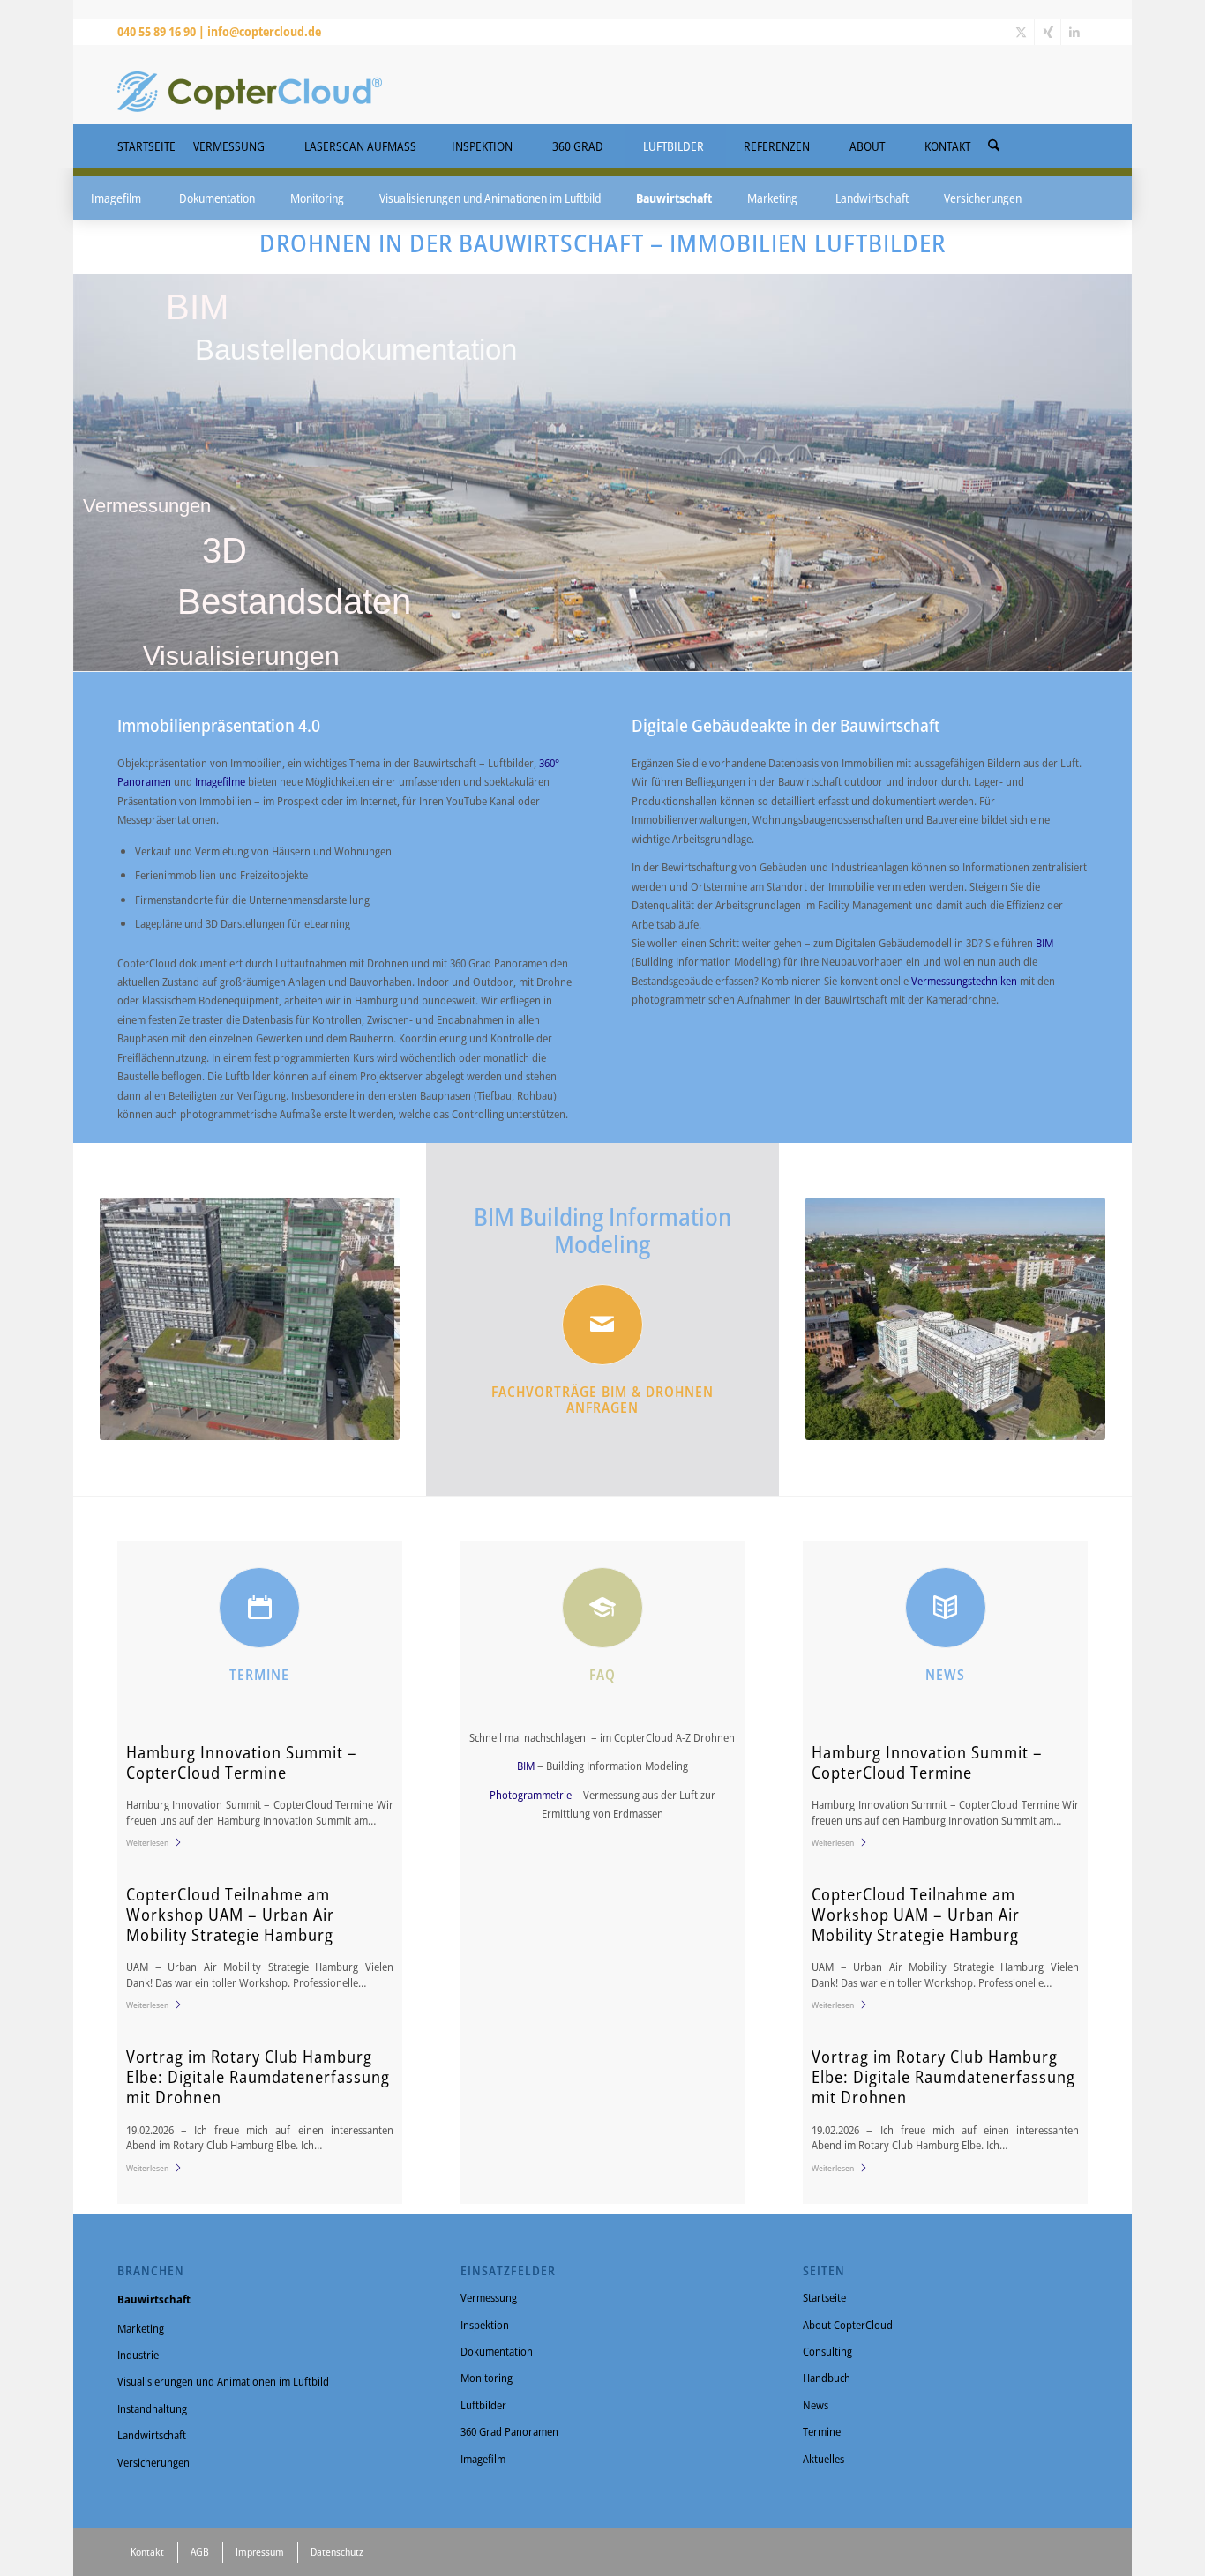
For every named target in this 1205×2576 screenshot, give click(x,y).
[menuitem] (994, 140)
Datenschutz (337, 2552)
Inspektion (485, 2325)
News (816, 2405)
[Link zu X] (1021, 32)
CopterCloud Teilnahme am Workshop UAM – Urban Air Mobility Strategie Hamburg (230, 1915)
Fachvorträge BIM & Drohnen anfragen (602, 1400)
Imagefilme (220, 781)
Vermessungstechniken (965, 981)
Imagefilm (483, 2459)
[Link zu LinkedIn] (1074, 32)
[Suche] (994, 146)
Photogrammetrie (532, 1795)
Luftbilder (483, 2405)
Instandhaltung (152, 2408)
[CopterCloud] (250, 85)
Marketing (141, 2328)
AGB (200, 2552)
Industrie (138, 2355)
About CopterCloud (848, 2325)
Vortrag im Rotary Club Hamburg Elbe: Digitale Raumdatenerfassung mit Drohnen (258, 2077)
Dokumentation (497, 2351)
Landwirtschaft (152, 2435)
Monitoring (486, 2378)
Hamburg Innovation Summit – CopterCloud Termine (242, 1762)
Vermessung (489, 2297)
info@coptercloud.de (264, 31)
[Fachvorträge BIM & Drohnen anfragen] (602, 1325)
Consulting (827, 2351)
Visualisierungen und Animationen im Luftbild (223, 2381)
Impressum (260, 2552)
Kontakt (147, 2552)
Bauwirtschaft (154, 2299)
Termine (822, 2431)
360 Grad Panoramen (509, 2431)
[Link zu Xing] (1048, 32)
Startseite (824, 2297)
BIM (1044, 943)
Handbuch (827, 2378)
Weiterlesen (147, 1842)
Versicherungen (153, 2462)
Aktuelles (823, 2459)
